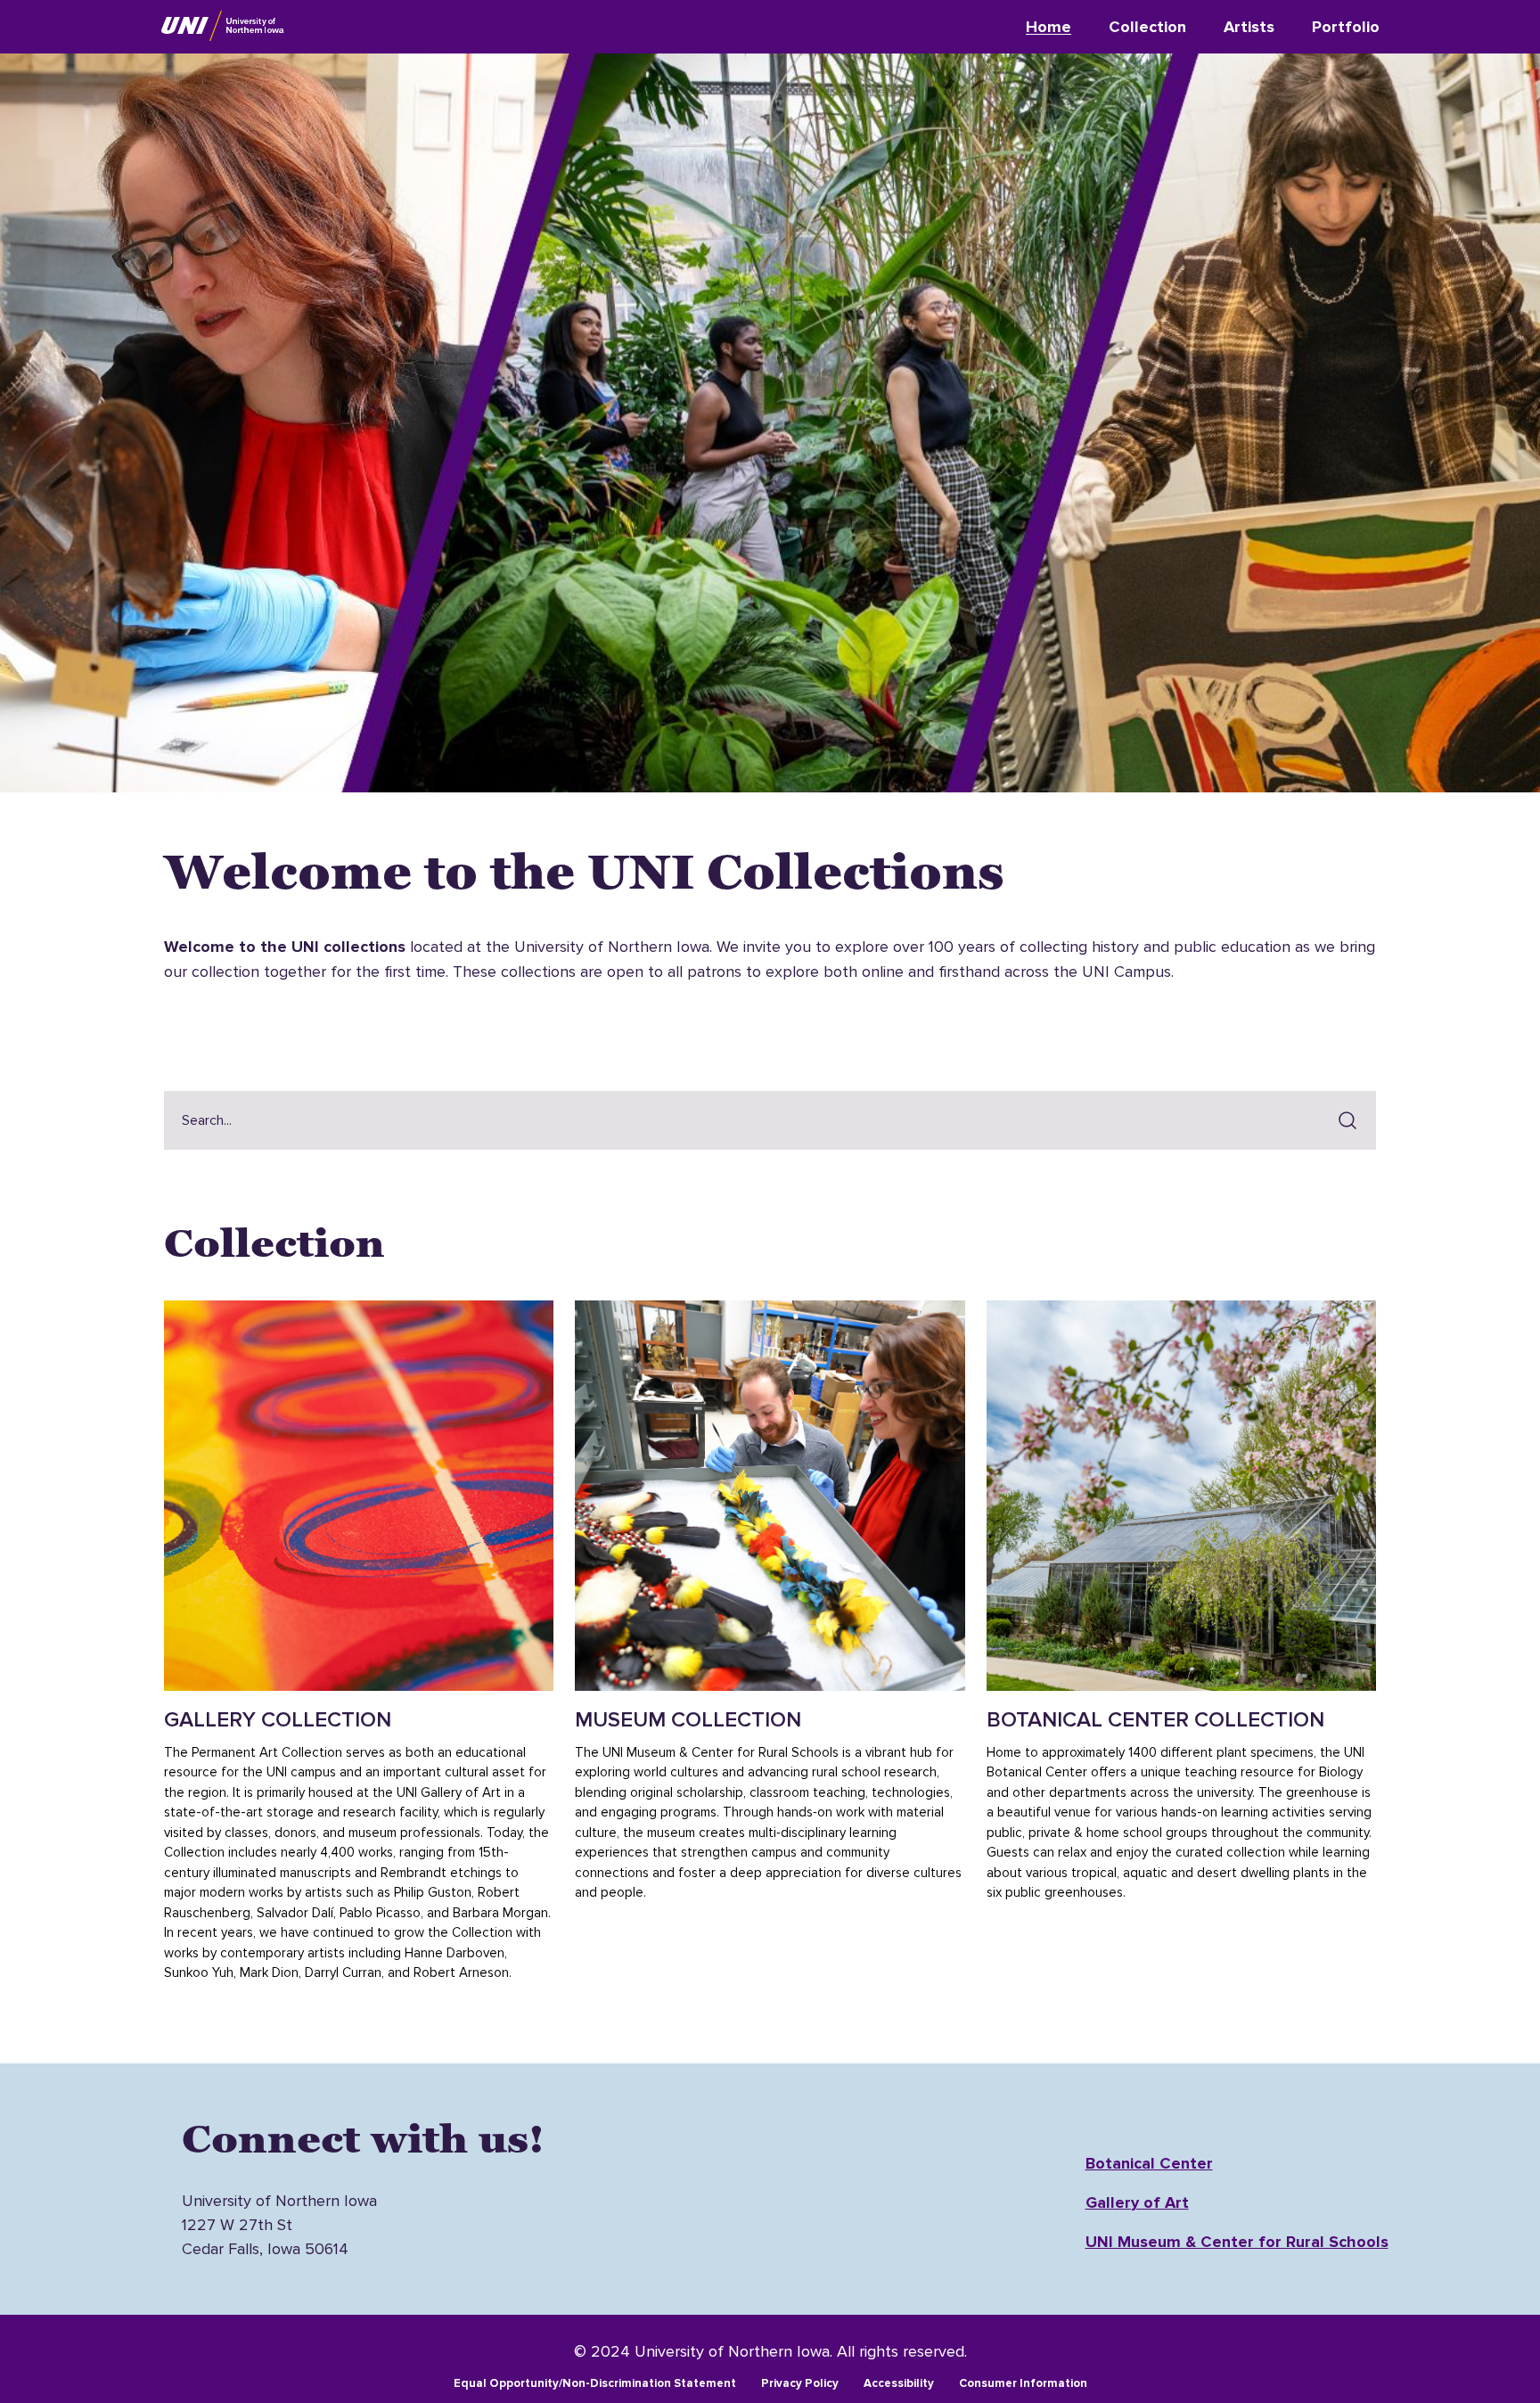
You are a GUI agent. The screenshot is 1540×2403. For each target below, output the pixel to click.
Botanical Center (1149, 2163)
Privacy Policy (800, 2383)
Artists (1249, 27)
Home (1049, 27)
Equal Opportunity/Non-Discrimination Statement (595, 2383)
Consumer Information (1023, 2383)
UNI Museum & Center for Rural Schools (1237, 2242)
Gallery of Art (1137, 2202)
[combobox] (745, 1120)
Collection (1147, 27)
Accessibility (899, 2383)
